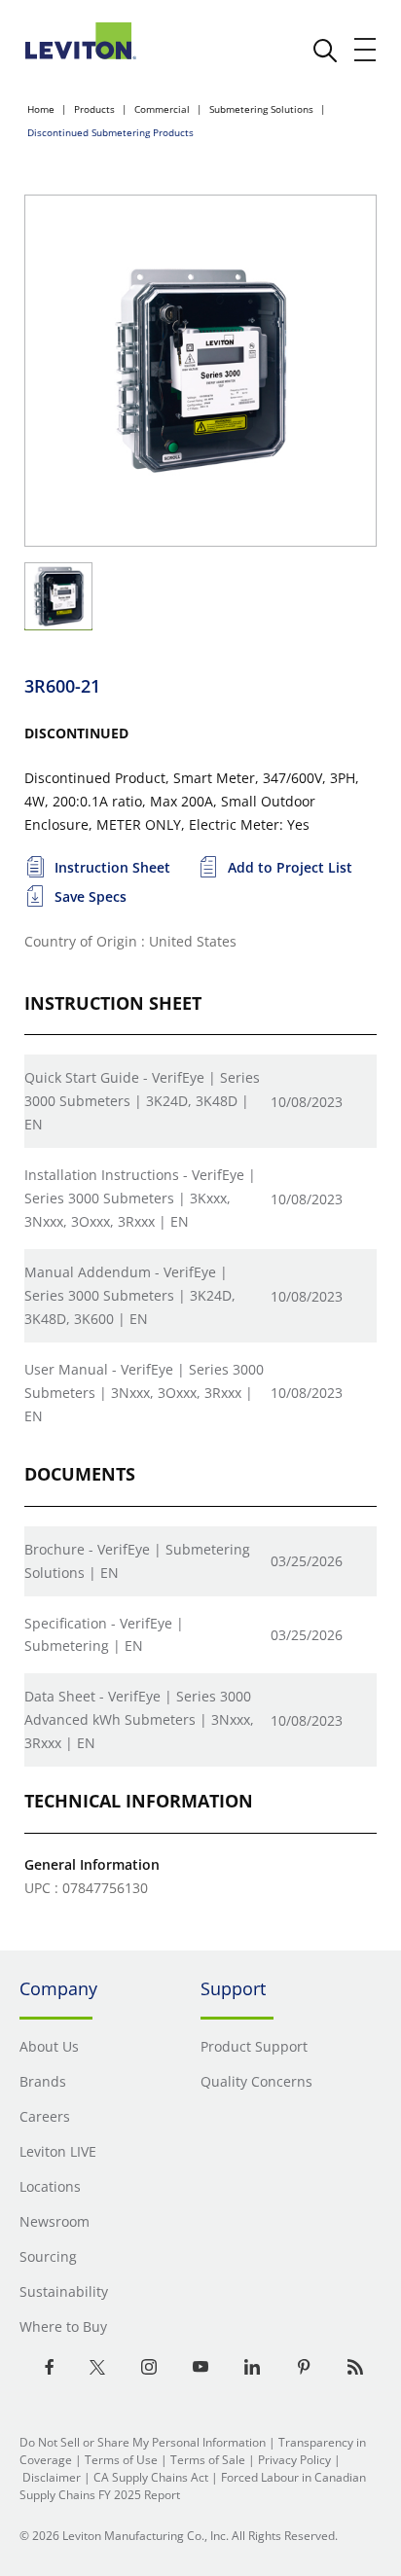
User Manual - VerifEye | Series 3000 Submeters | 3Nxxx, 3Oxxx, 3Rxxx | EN (144, 1393)
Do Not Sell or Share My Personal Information (143, 2442)
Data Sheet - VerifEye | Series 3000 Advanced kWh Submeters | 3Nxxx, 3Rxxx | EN (139, 1719)
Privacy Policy (294, 2460)
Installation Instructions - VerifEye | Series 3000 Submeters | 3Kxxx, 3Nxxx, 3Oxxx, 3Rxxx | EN (140, 1198)
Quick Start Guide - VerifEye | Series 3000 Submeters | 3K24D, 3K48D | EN (142, 1101)
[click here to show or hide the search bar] (325, 51)
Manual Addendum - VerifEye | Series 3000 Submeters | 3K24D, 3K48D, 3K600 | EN (130, 1295)
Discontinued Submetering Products (110, 132)
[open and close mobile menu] (366, 50)
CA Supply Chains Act (151, 2477)
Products (94, 109)
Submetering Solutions (261, 109)
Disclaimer (52, 2477)
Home (41, 109)
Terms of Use (121, 2460)
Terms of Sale (208, 2460)
